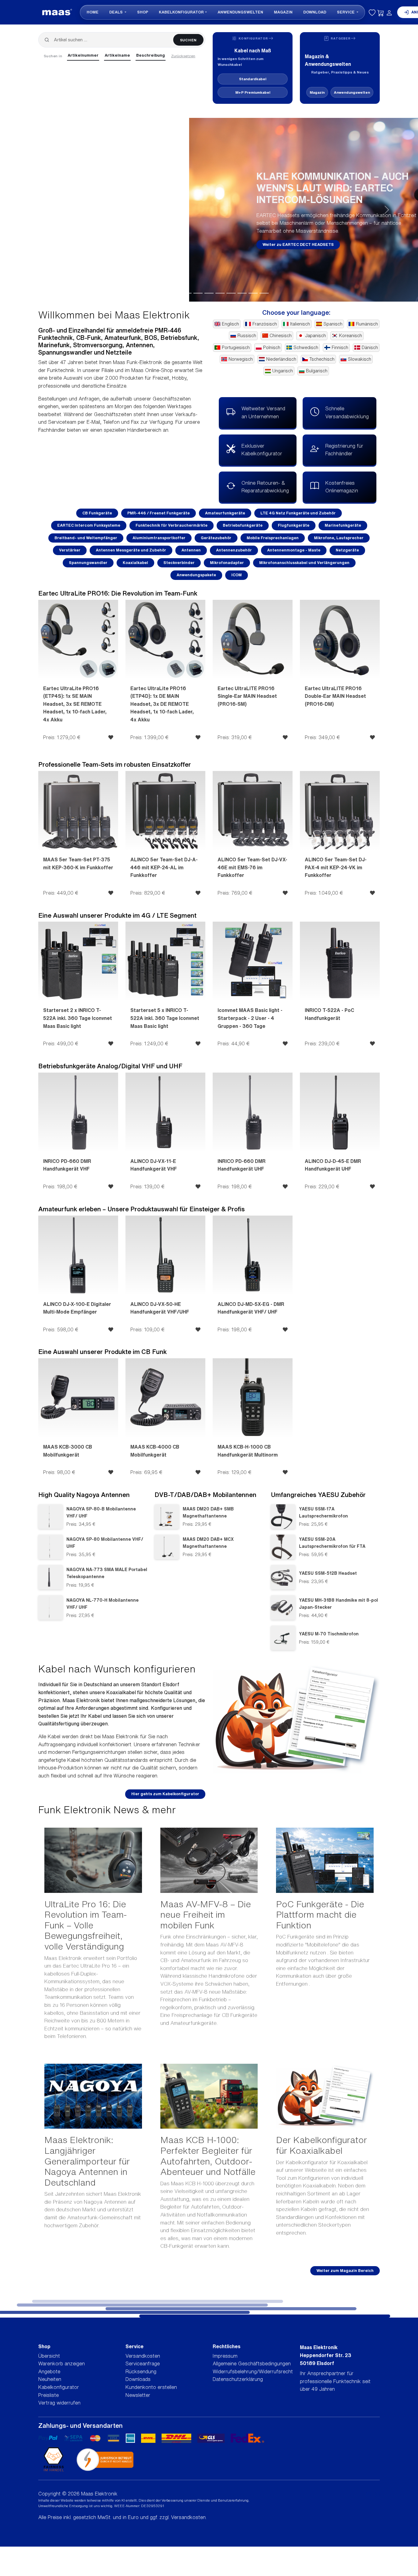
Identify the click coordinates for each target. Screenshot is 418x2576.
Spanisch (333, 324)
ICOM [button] (237, 575)
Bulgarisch (317, 371)
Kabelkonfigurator (181, 12)
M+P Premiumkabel (253, 92)
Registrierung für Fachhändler (344, 450)
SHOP (143, 12)
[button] (31, 210)
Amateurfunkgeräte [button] (225, 513)
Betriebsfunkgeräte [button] (243, 525)
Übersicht (49, 2356)
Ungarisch (283, 371)
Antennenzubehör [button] (234, 550)
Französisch (265, 324)
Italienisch (300, 324)
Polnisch (272, 348)
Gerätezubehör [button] (216, 538)
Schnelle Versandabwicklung (347, 412)
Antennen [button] (191, 550)
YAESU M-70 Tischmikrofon (329, 1634)
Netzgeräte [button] (347, 550)
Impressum (225, 2356)
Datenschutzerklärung (238, 2379)
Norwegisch (241, 359)
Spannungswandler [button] (88, 563)
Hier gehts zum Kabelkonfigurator (165, 1794)
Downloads (138, 2379)
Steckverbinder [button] (179, 563)
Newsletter (138, 2395)
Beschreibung (151, 55)
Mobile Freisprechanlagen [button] (273, 538)
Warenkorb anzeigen (62, 2364)
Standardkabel (253, 79)
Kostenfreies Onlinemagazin (342, 487)
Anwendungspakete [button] (196, 575)
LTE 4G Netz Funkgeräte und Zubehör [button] (298, 513)
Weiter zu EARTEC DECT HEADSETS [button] (109, 244)
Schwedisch (306, 348)
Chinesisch (281, 336)
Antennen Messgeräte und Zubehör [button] (131, 550)
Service (346, 12)
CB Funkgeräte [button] (97, 513)
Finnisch (340, 348)
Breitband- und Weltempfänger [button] (86, 538)
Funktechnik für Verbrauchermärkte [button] (172, 525)
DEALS (116, 12)
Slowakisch (360, 359)
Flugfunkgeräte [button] (294, 525)
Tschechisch (322, 359)
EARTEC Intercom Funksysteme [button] (89, 525)
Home (93, 12)
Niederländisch (281, 359)
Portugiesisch (236, 348)
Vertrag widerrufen (59, 2403)
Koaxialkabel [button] (135, 563)
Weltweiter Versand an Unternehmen (263, 412)
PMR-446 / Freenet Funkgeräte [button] (159, 513)
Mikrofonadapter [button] (227, 563)
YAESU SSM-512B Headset (328, 1573)
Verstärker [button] (70, 550)
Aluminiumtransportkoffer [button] (159, 538)
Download (315, 12)
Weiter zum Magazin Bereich (345, 2271)
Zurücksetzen (183, 56)
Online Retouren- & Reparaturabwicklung (265, 487)
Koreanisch (351, 336)
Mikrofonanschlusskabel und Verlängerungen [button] (304, 563)
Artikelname (117, 55)
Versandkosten (143, 2356)
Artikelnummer (83, 55)
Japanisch (315, 336)
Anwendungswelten (240, 12)
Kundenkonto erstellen (151, 2387)
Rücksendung (141, 2371)
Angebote (49, 2371)
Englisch (230, 324)
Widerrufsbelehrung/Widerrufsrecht (253, 2371)
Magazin (283, 12)
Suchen (188, 40)
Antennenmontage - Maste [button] (294, 550)
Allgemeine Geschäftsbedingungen (252, 2364)
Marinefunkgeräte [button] (343, 525)
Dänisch (370, 348)
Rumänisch (367, 324)
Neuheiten (50, 2379)
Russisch (247, 336)
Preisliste (49, 2395)
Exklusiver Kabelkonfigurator (262, 450)
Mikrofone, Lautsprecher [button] (339, 538)
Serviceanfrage (143, 2364)
